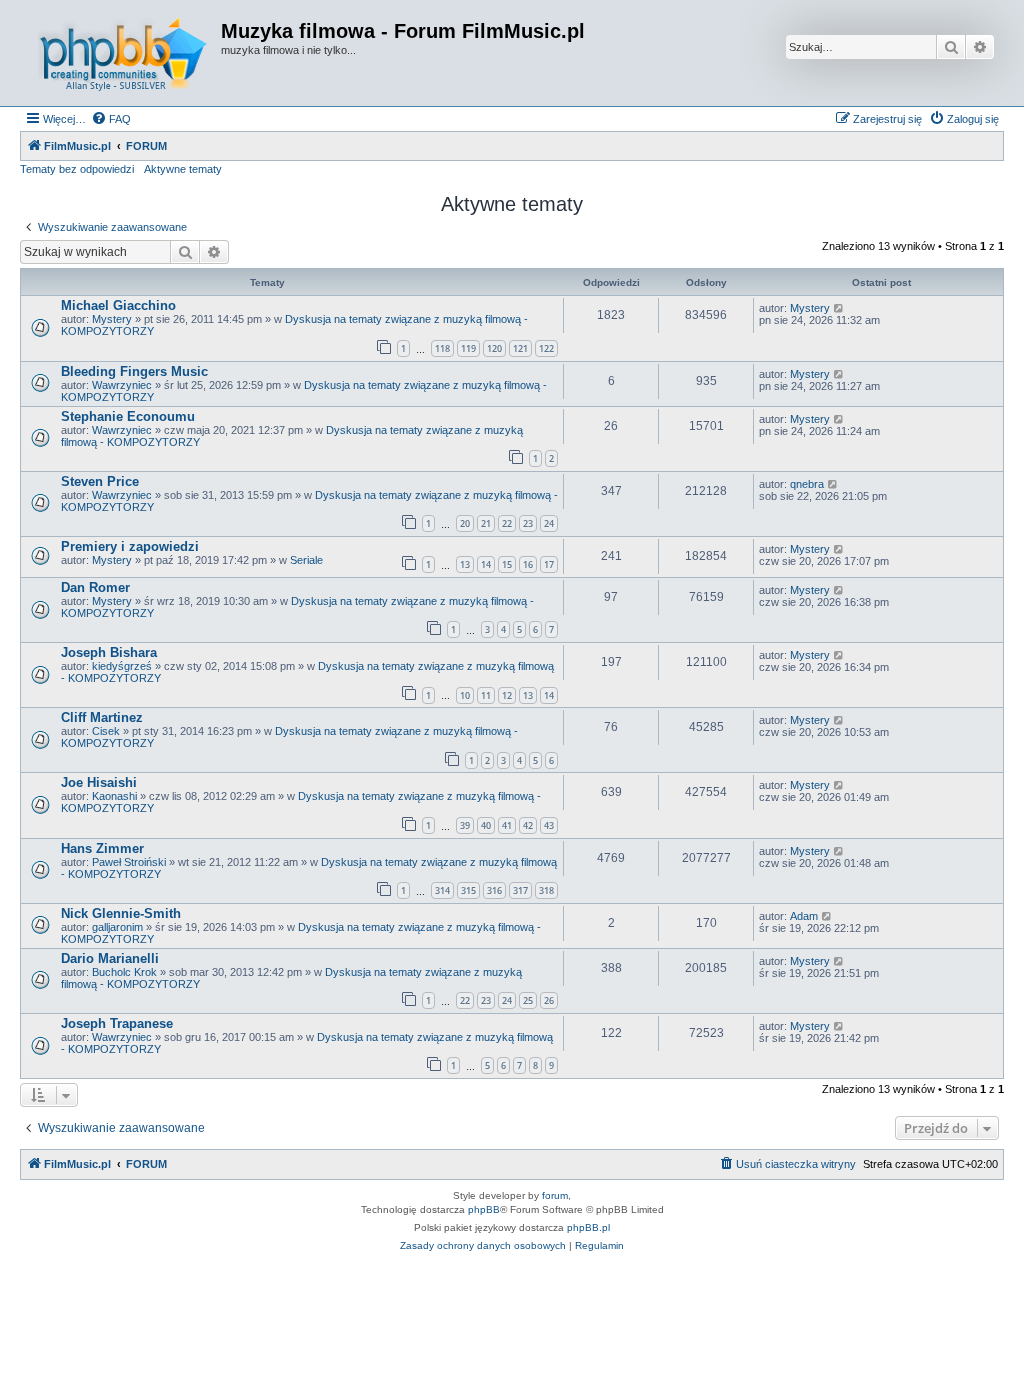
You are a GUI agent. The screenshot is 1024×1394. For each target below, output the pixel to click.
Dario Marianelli (110, 958)
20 (465, 523)
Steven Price (100, 481)
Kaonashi (114, 796)
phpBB (484, 1209)
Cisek (106, 731)
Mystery (112, 319)
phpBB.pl (588, 1227)
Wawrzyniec (122, 385)
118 (442, 348)
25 (528, 1000)
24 (549, 523)
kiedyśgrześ (122, 666)
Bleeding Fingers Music (134, 371)
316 (494, 890)
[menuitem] (111, 119)
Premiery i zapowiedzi (130, 546)
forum (555, 1195)
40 (486, 825)
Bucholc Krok (124, 972)
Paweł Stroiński (129, 862)
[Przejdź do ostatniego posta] (839, 308)
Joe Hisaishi (99, 782)
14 (486, 564)
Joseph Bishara (109, 652)
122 (546, 348)
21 (486, 523)
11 (486, 695)
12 (507, 695)
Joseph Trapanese (117, 1023)
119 (468, 348)
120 (494, 348)
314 (442, 890)
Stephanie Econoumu (128, 416)
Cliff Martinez (102, 717)
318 (546, 890)
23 (528, 523)
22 (507, 523)
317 (520, 890)
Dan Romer (95, 587)
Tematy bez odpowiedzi (77, 169)
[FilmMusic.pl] (123, 53)
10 (465, 695)
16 (528, 564)
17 (549, 564)
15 (507, 564)
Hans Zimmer (102, 848)
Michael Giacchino (118, 305)
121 (520, 348)
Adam (804, 916)
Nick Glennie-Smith (121, 913)
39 (465, 825)
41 (507, 825)
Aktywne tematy (183, 169)
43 (549, 825)
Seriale (306, 560)
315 (468, 890)
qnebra (807, 484)
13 (465, 564)
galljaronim (117, 927)
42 (528, 825)
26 (549, 1000)
